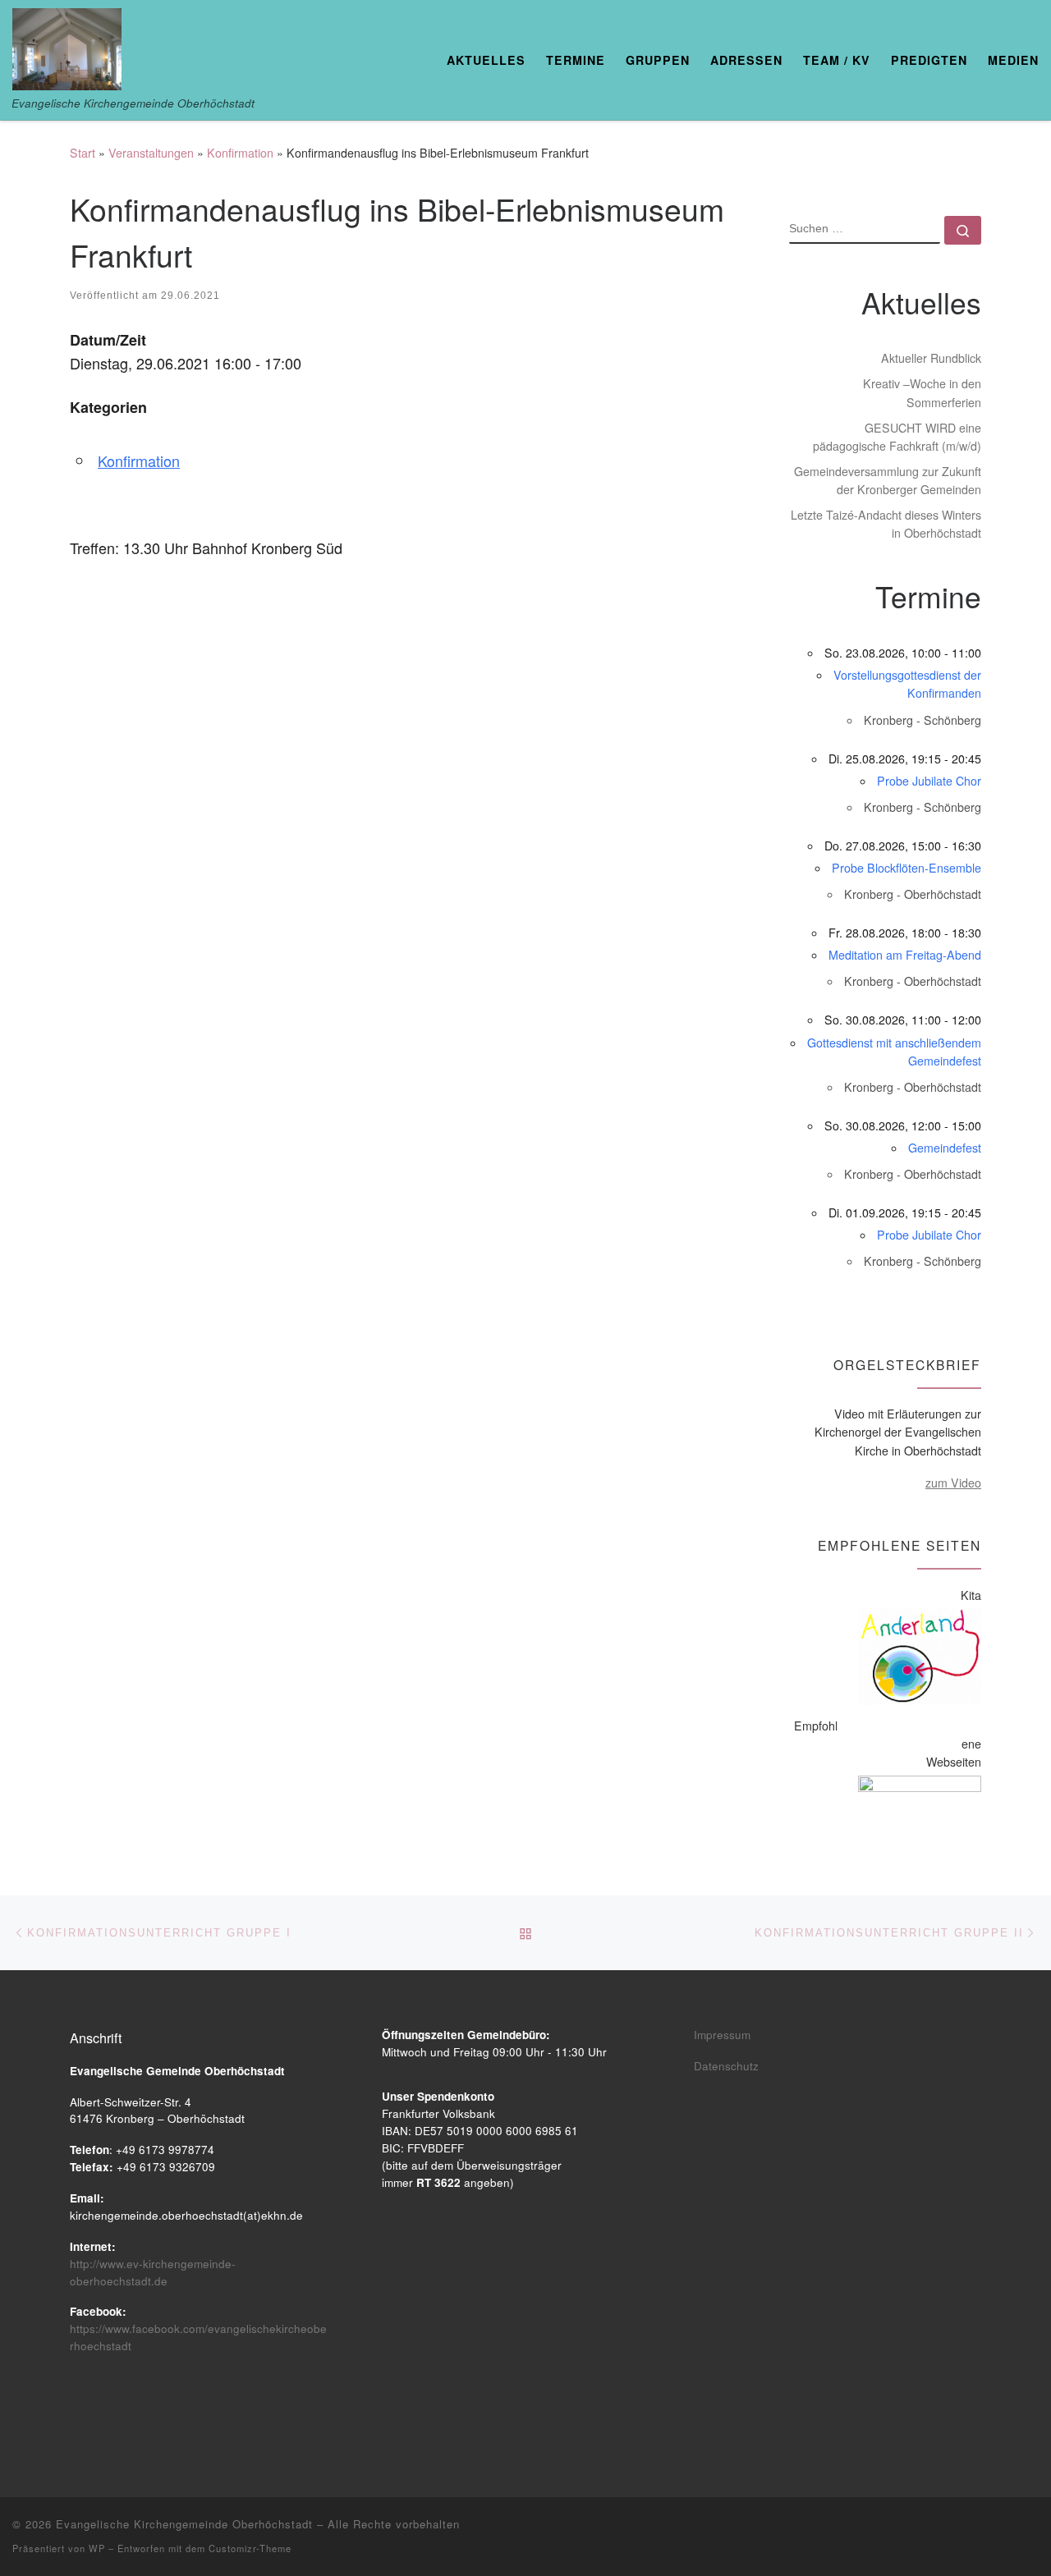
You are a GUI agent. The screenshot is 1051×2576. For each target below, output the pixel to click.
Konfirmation (240, 153)
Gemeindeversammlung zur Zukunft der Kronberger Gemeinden (888, 480)
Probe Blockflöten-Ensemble (906, 868)
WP (97, 2548)
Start (83, 153)
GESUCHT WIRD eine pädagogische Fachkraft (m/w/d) (897, 437)
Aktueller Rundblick (931, 358)
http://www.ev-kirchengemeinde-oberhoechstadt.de (153, 2272)
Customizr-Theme (250, 2548)
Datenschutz (726, 2066)
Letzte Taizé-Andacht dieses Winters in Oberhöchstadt (886, 524)
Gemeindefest (945, 1148)
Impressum (722, 2035)
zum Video (953, 1483)
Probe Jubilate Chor (929, 781)
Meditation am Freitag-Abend (905, 955)
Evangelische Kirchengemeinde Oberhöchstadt (184, 2524)
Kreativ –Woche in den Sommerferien (922, 392)
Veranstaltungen (151, 153)
